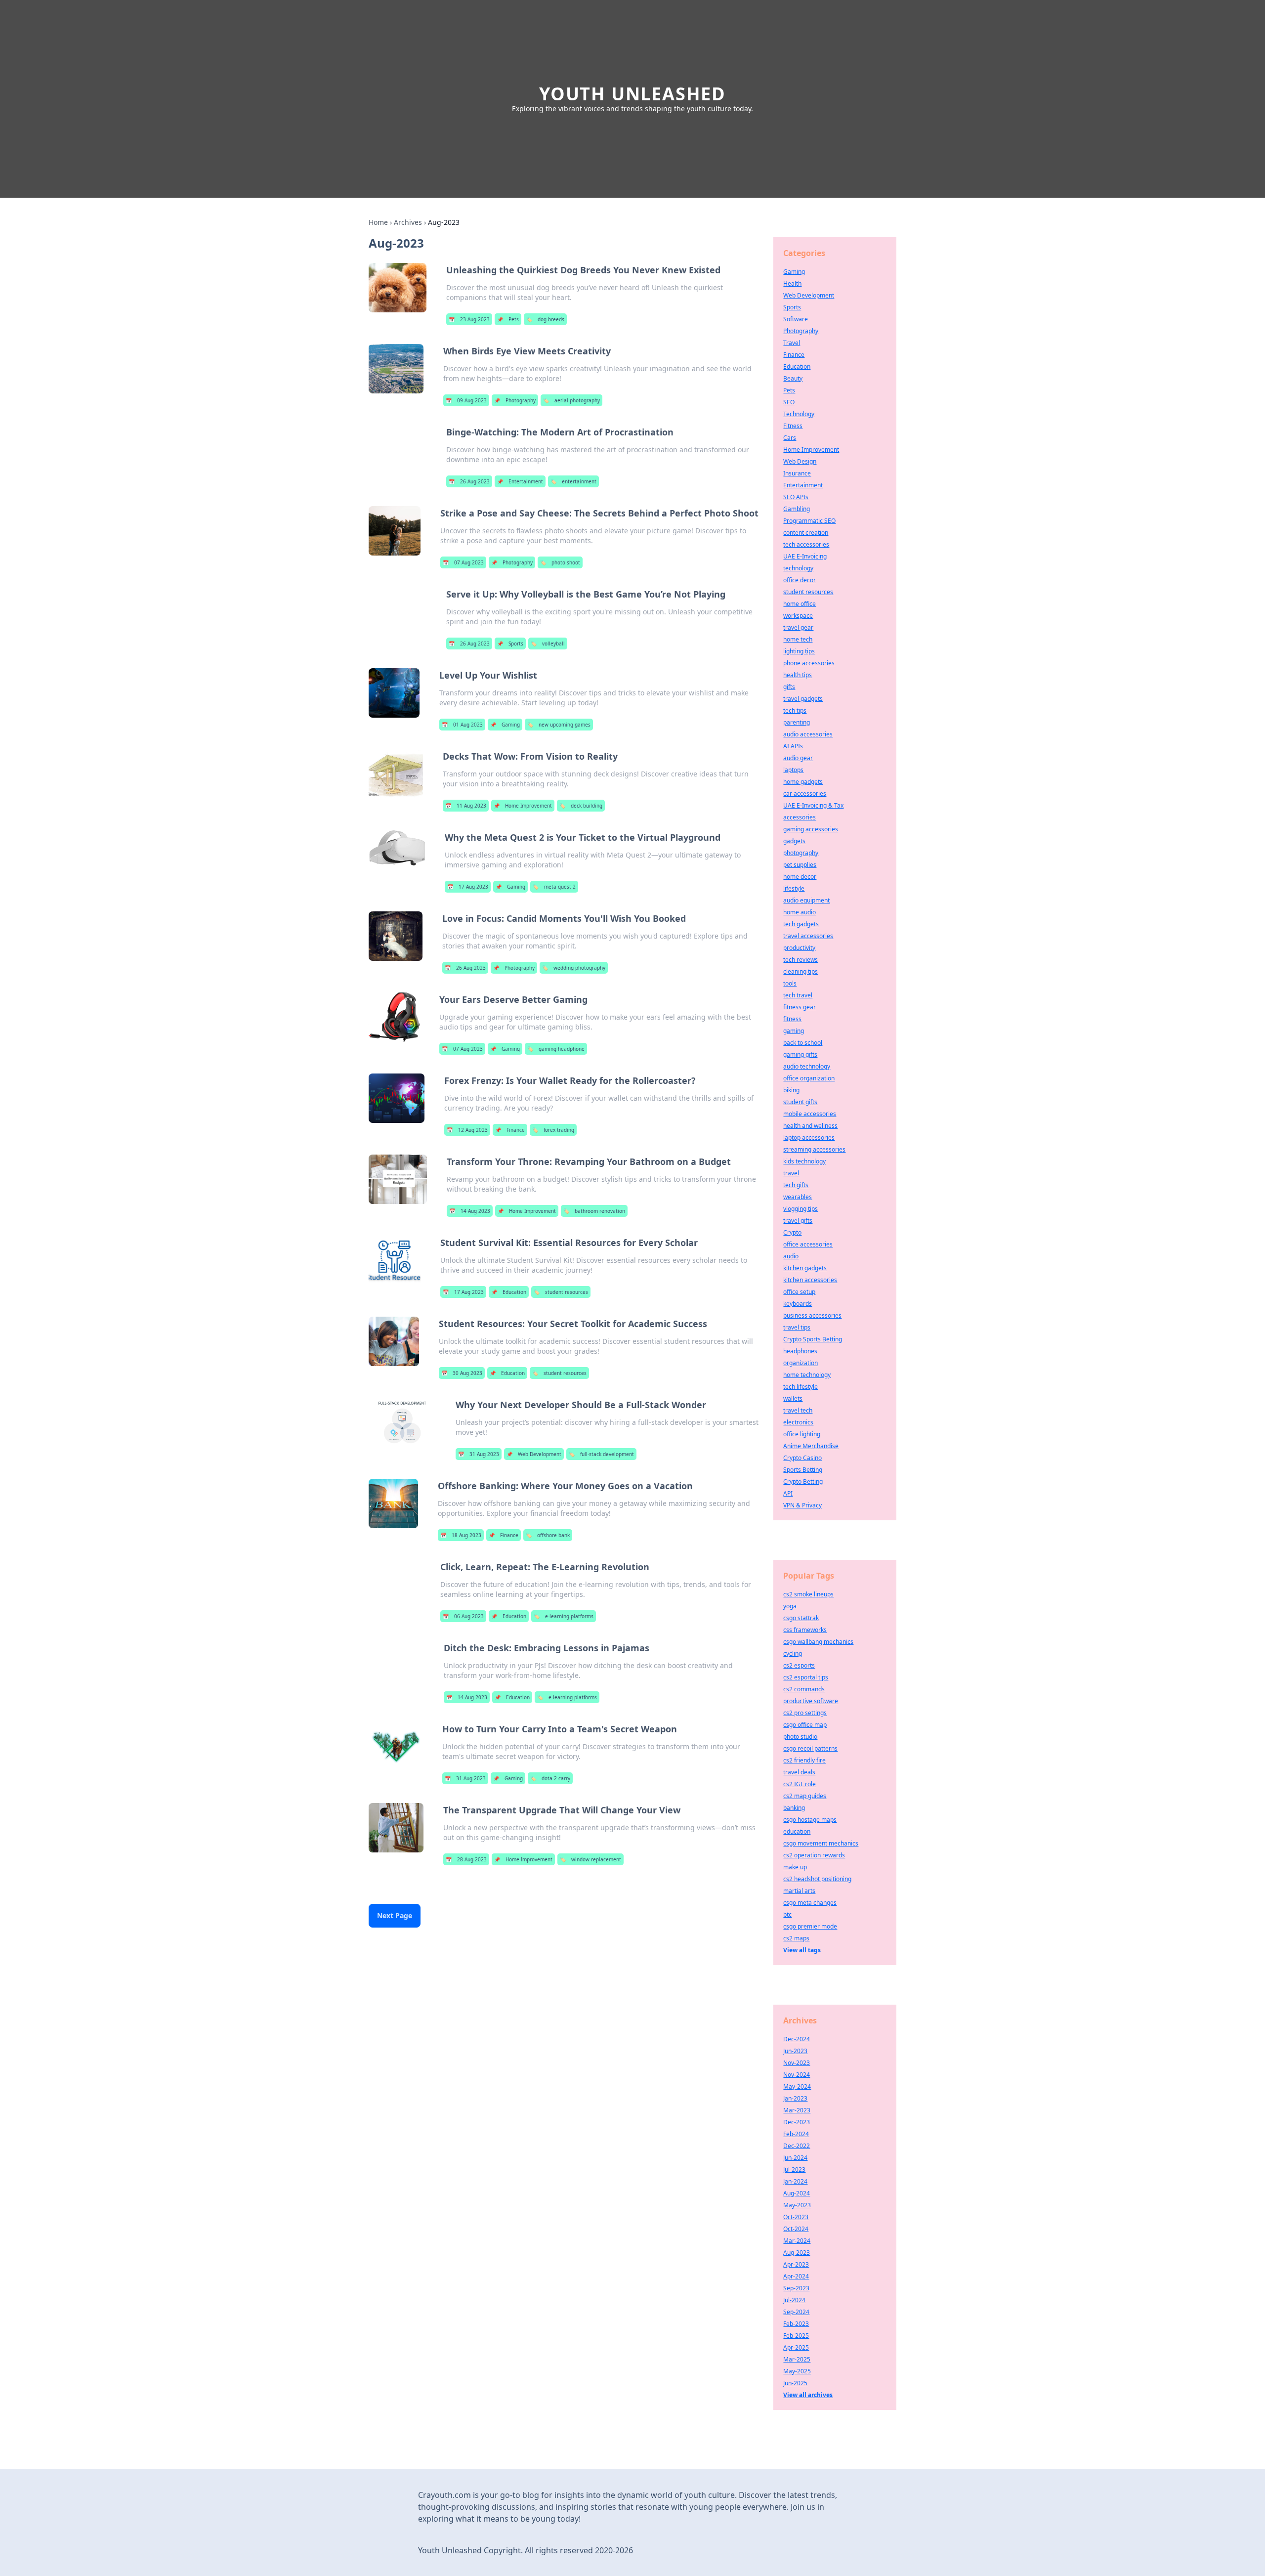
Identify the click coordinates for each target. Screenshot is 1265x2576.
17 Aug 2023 (468, 887)
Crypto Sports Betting (813, 1339)
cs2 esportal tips (806, 1677)
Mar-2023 (797, 2110)
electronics (798, 1422)
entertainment (573, 481)
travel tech (798, 1410)
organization (801, 1363)
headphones (800, 1351)
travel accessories (808, 936)
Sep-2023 (796, 2288)
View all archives (808, 2395)
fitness (792, 1019)
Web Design (800, 461)
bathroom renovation (594, 1211)
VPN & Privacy (802, 1505)
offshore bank (548, 1535)
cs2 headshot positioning (817, 1879)
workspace (798, 616)
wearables (798, 1197)
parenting (797, 722)
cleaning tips (801, 971)
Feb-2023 (796, 2324)
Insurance (797, 473)
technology (798, 568)
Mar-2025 (797, 2359)
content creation (806, 533)
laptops (793, 770)
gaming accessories (811, 829)
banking (794, 1808)
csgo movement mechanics (821, 1843)
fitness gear (800, 1007)
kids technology (804, 1161)
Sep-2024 (796, 2312)
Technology (799, 414)
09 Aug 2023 (466, 400)
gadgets (794, 841)
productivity (799, 948)
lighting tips (799, 651)
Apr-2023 (796, 2264)
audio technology (807, 1066)
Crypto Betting (803, 1481)
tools (790, 983)
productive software (811, 1701)
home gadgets (803, 782)
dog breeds (545, 319)
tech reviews (801, 960)
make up (795, 1867)
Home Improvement (523, 806)
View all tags (802, 1950)
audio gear (798, 758)
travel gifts (798, 1221)
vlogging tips (801, 1209)
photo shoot (560, 562)
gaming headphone (556, 1049)
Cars (790, 438)
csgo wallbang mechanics (818, 1642)
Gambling (797, 509)
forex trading (553, 1130)
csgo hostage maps (810, 1820)
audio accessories (808, 734)
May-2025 (797, 2371)
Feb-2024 (796, 2134)
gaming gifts (800, 1054)
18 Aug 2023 (461, 1535)
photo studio (800, 1737)
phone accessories (809, 663)
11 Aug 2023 (466, 806)
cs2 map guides (805, 1796)
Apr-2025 (796, 2347)
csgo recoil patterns (810, 1748)
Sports (510, 644)
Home (378, 222)
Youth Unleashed (632, 94)
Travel (792, 343)
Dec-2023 (797, 2122)
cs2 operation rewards (814, 1855)
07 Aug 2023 (463, 562)
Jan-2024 (795, 2181)
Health (792, 283)
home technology (807, 1375)
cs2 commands (804, 1689)
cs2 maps (796, 1938)
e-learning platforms (564, 1616)
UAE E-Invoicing (805, 556)
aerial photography (571, 400)
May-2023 (797, 2205)
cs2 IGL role (800, 1784)
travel (791, 1173)
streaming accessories (814, 1149)
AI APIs (793, 746)
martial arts (799, 1891)
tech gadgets (801, 924)
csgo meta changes (810, 1903)
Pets (508, 319)
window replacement (590, 1859)
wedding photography (574, 968)
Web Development (534, 1454)
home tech (798, 639)
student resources (561, 1292)
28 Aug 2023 (466, 1859)
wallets (793, 1398)
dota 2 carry (550, 1778)
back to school (803, 1043)
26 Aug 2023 (469, 481)
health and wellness (810, 1126)
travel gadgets (803, 699)
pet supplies (800, 865)
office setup (799, 1292)
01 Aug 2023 (462, 725)
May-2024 (797, 2086)
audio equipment (806, 900)
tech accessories (806, 544)
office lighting (802, 1434)
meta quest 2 (554, 887)
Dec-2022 (797, 2146)
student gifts (800, 1102)
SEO (789, 402)
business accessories (812, 1315)
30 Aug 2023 (462, 1373)
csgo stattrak (801, 1618)
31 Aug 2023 (479, 1454)
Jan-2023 (795, 2098)
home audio (800, 912)
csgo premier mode (810, 1926)
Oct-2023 (796, 2217)
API (788, 1493)
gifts (789, 687)
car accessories (805, 794)
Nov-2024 (797, 2075)
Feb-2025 (796, 2336)
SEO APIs (796, 497)
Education (509, 1292)
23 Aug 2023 (469, 319)
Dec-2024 (797, 2039)
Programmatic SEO (809, 521)
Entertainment (520, 481)
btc (787, 1914)
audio (791, 1256)
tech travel (798, 995)
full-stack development (601, 1454)
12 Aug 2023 (467, 1130)
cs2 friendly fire (804, 1760)
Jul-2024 (794, 2300)
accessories (800, 817)
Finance (510, 1130)
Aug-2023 (797, 2253)
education (797, 1831)
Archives (408, 222)
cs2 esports (799, 1665)
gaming (794, 1031)
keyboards (798, 1304)
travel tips (797, 1327)
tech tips (795, 710)
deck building (581, 806)
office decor (800, 580)
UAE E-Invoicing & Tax (813, 805)
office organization (809, 1078)
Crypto (792, 1232)
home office (800, 604)
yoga (790, 1606)
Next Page (395, 1915)
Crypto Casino (802, 1458)
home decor (800, 877)
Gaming (505, 725)
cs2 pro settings (805, 1713)
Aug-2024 (797, 2193)
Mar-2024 (797, 2241)
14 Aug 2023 (470, 1211)
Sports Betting (803, 1470)
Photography (515, 400)
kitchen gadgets (805, 1268)
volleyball (548, 644)
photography (801, 853)
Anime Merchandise (811, 1446)
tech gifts (796, 1185)
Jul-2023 (794, 2169)
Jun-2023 (795, 2051)
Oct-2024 (796, 2229)
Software (796, 319)
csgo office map (805, 1725)
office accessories (808, 1244)
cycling (793, 1653)
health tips (798, 675)
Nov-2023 (797, 2063)
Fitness (793, 426)
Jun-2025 (795, 2383)
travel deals (799, 1772)
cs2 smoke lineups (808, 1594)
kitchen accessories (810, 1280)
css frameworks (805, 1630)
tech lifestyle (801, 1387)
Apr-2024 (796, 2276)
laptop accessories (809, 1138)
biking (791, 1090)
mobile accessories (810, 1114)
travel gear (798, 627)
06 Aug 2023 (463, 1616)
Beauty (793, 378)
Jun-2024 (795, 2158)
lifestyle (794, 888)
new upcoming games (559, 725)
